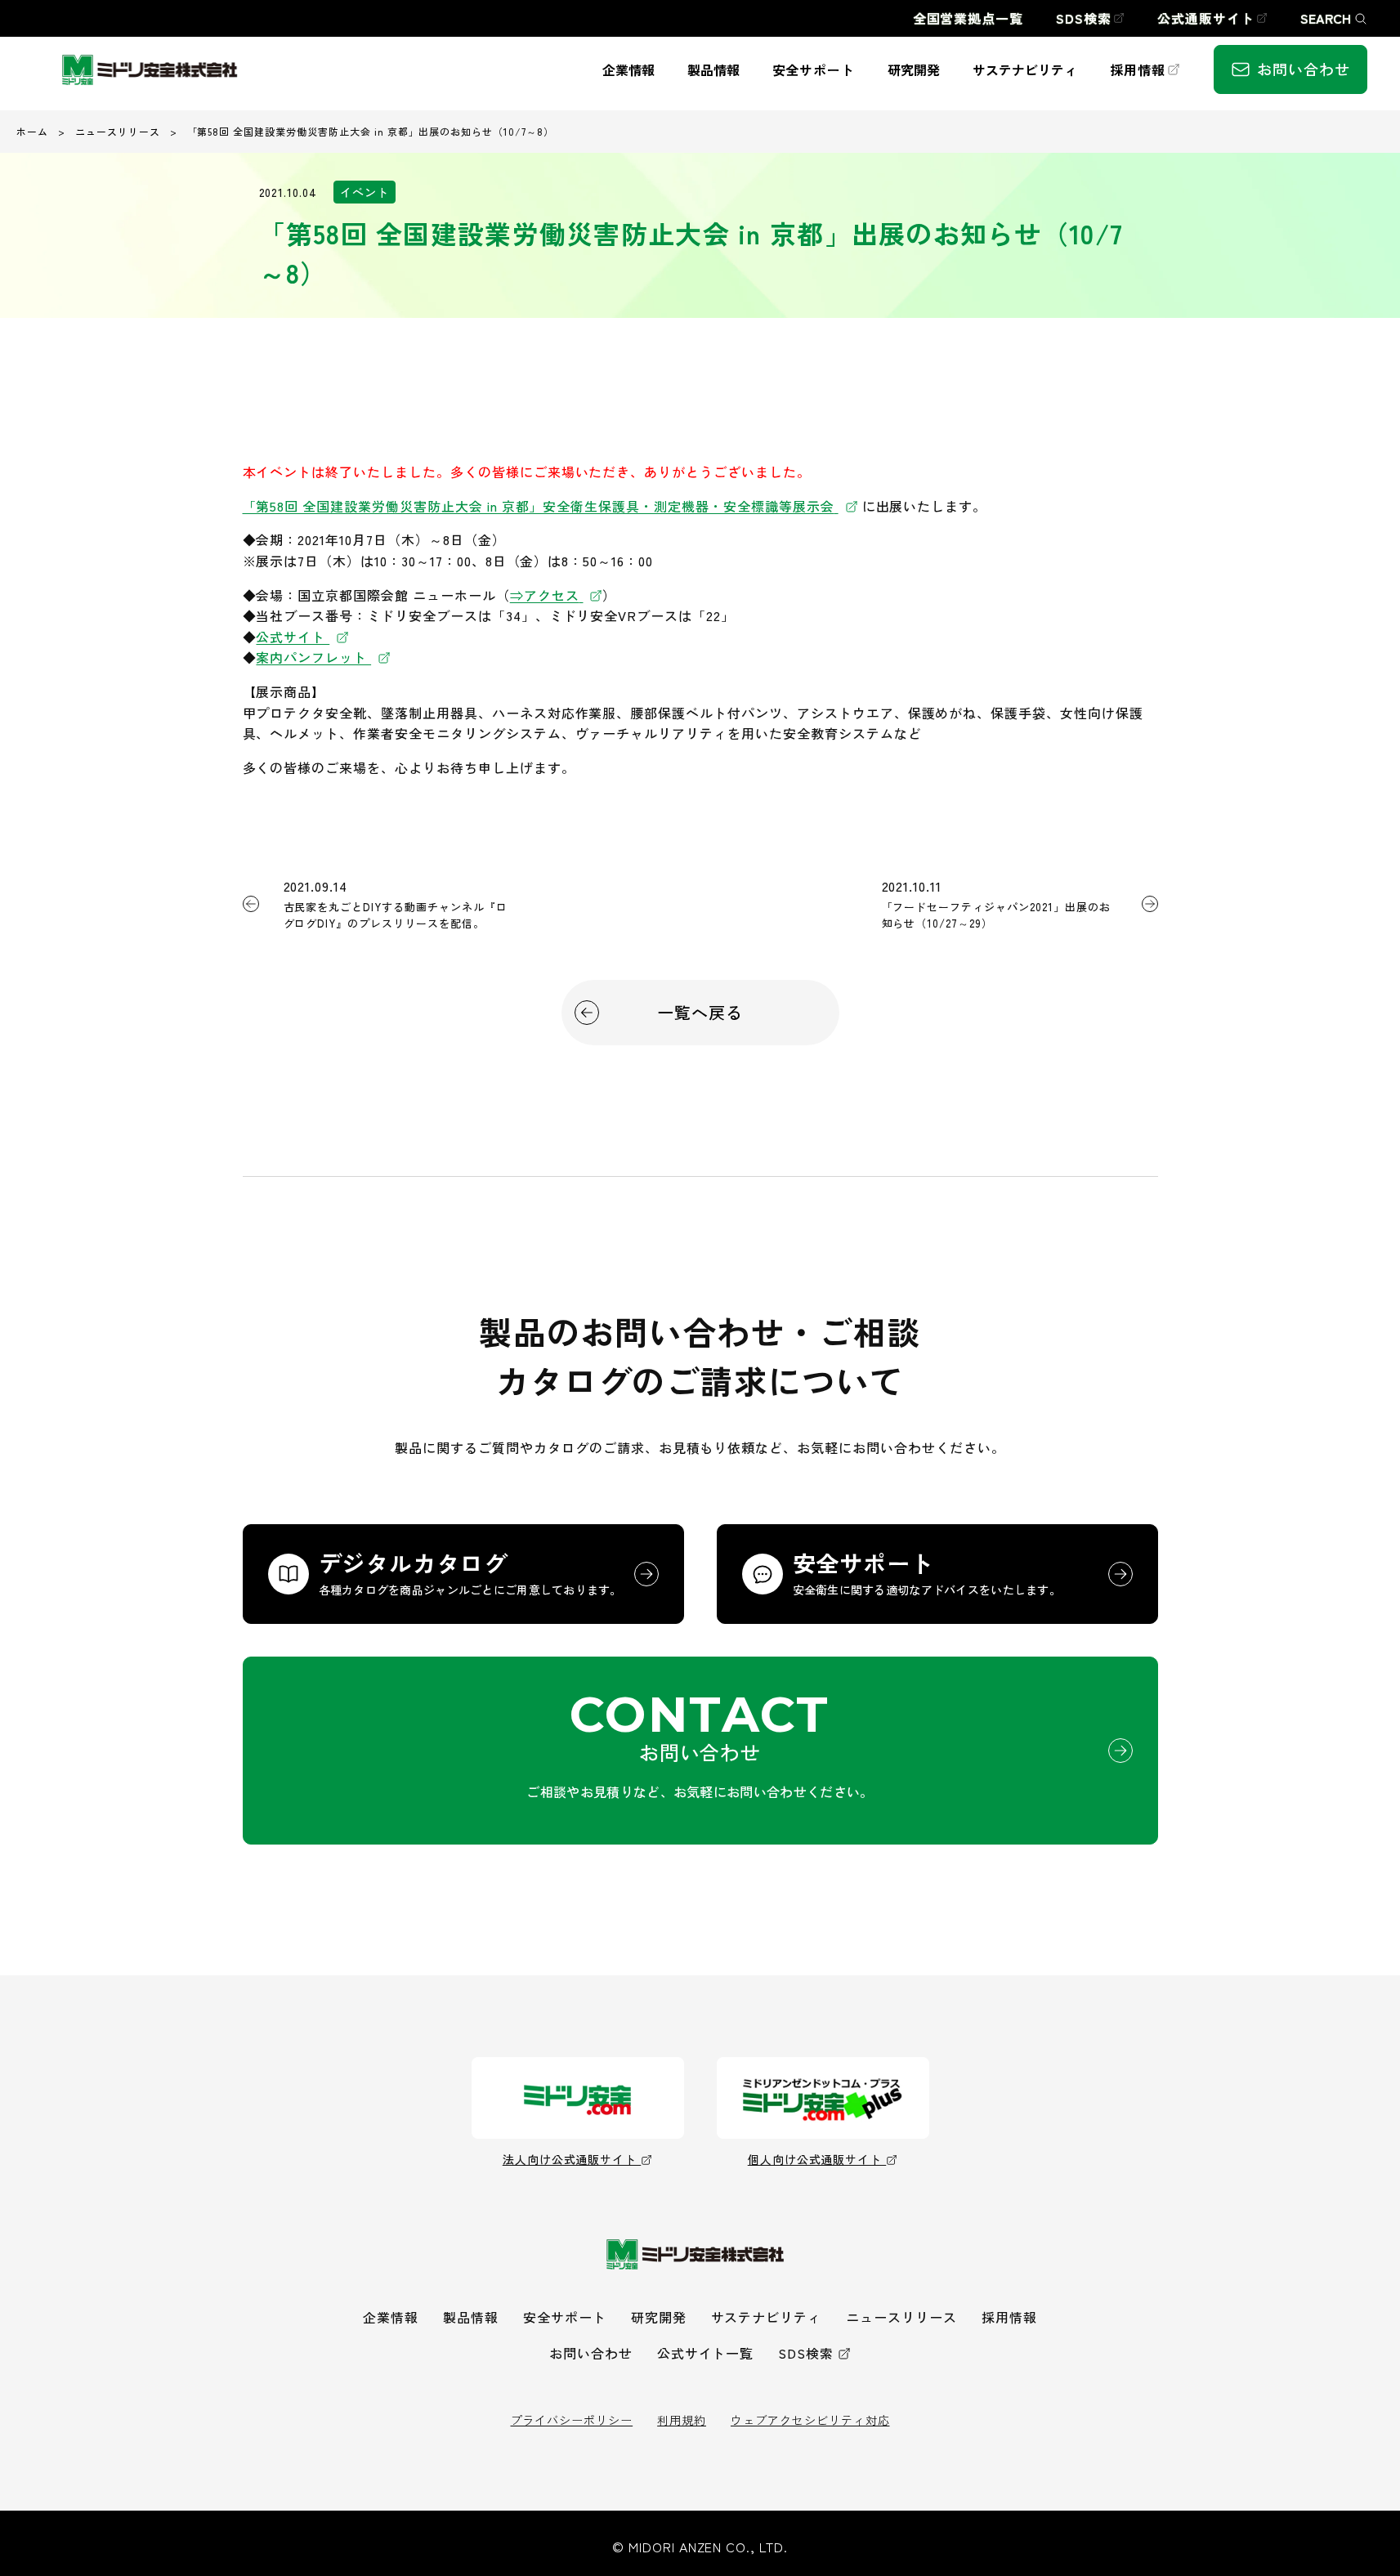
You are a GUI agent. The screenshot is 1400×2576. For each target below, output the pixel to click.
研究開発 (659, 2317)
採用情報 (1009, 2317)
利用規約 (682, 2420)
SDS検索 (806, 2353)
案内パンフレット (313, 657)
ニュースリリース (118, 131)
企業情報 (391, 2317)
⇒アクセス (545, 595)
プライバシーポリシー (572, 2420)
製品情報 (471, 2317)
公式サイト (293, 637)
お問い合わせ (591, 2353)
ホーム (32, 131)
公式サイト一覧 (706, 2353)
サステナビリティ (767, 2317)
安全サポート (565, 2317)
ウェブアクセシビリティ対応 (810, 2420)
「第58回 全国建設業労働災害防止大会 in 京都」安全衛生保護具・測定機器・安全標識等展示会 (539, 506)
